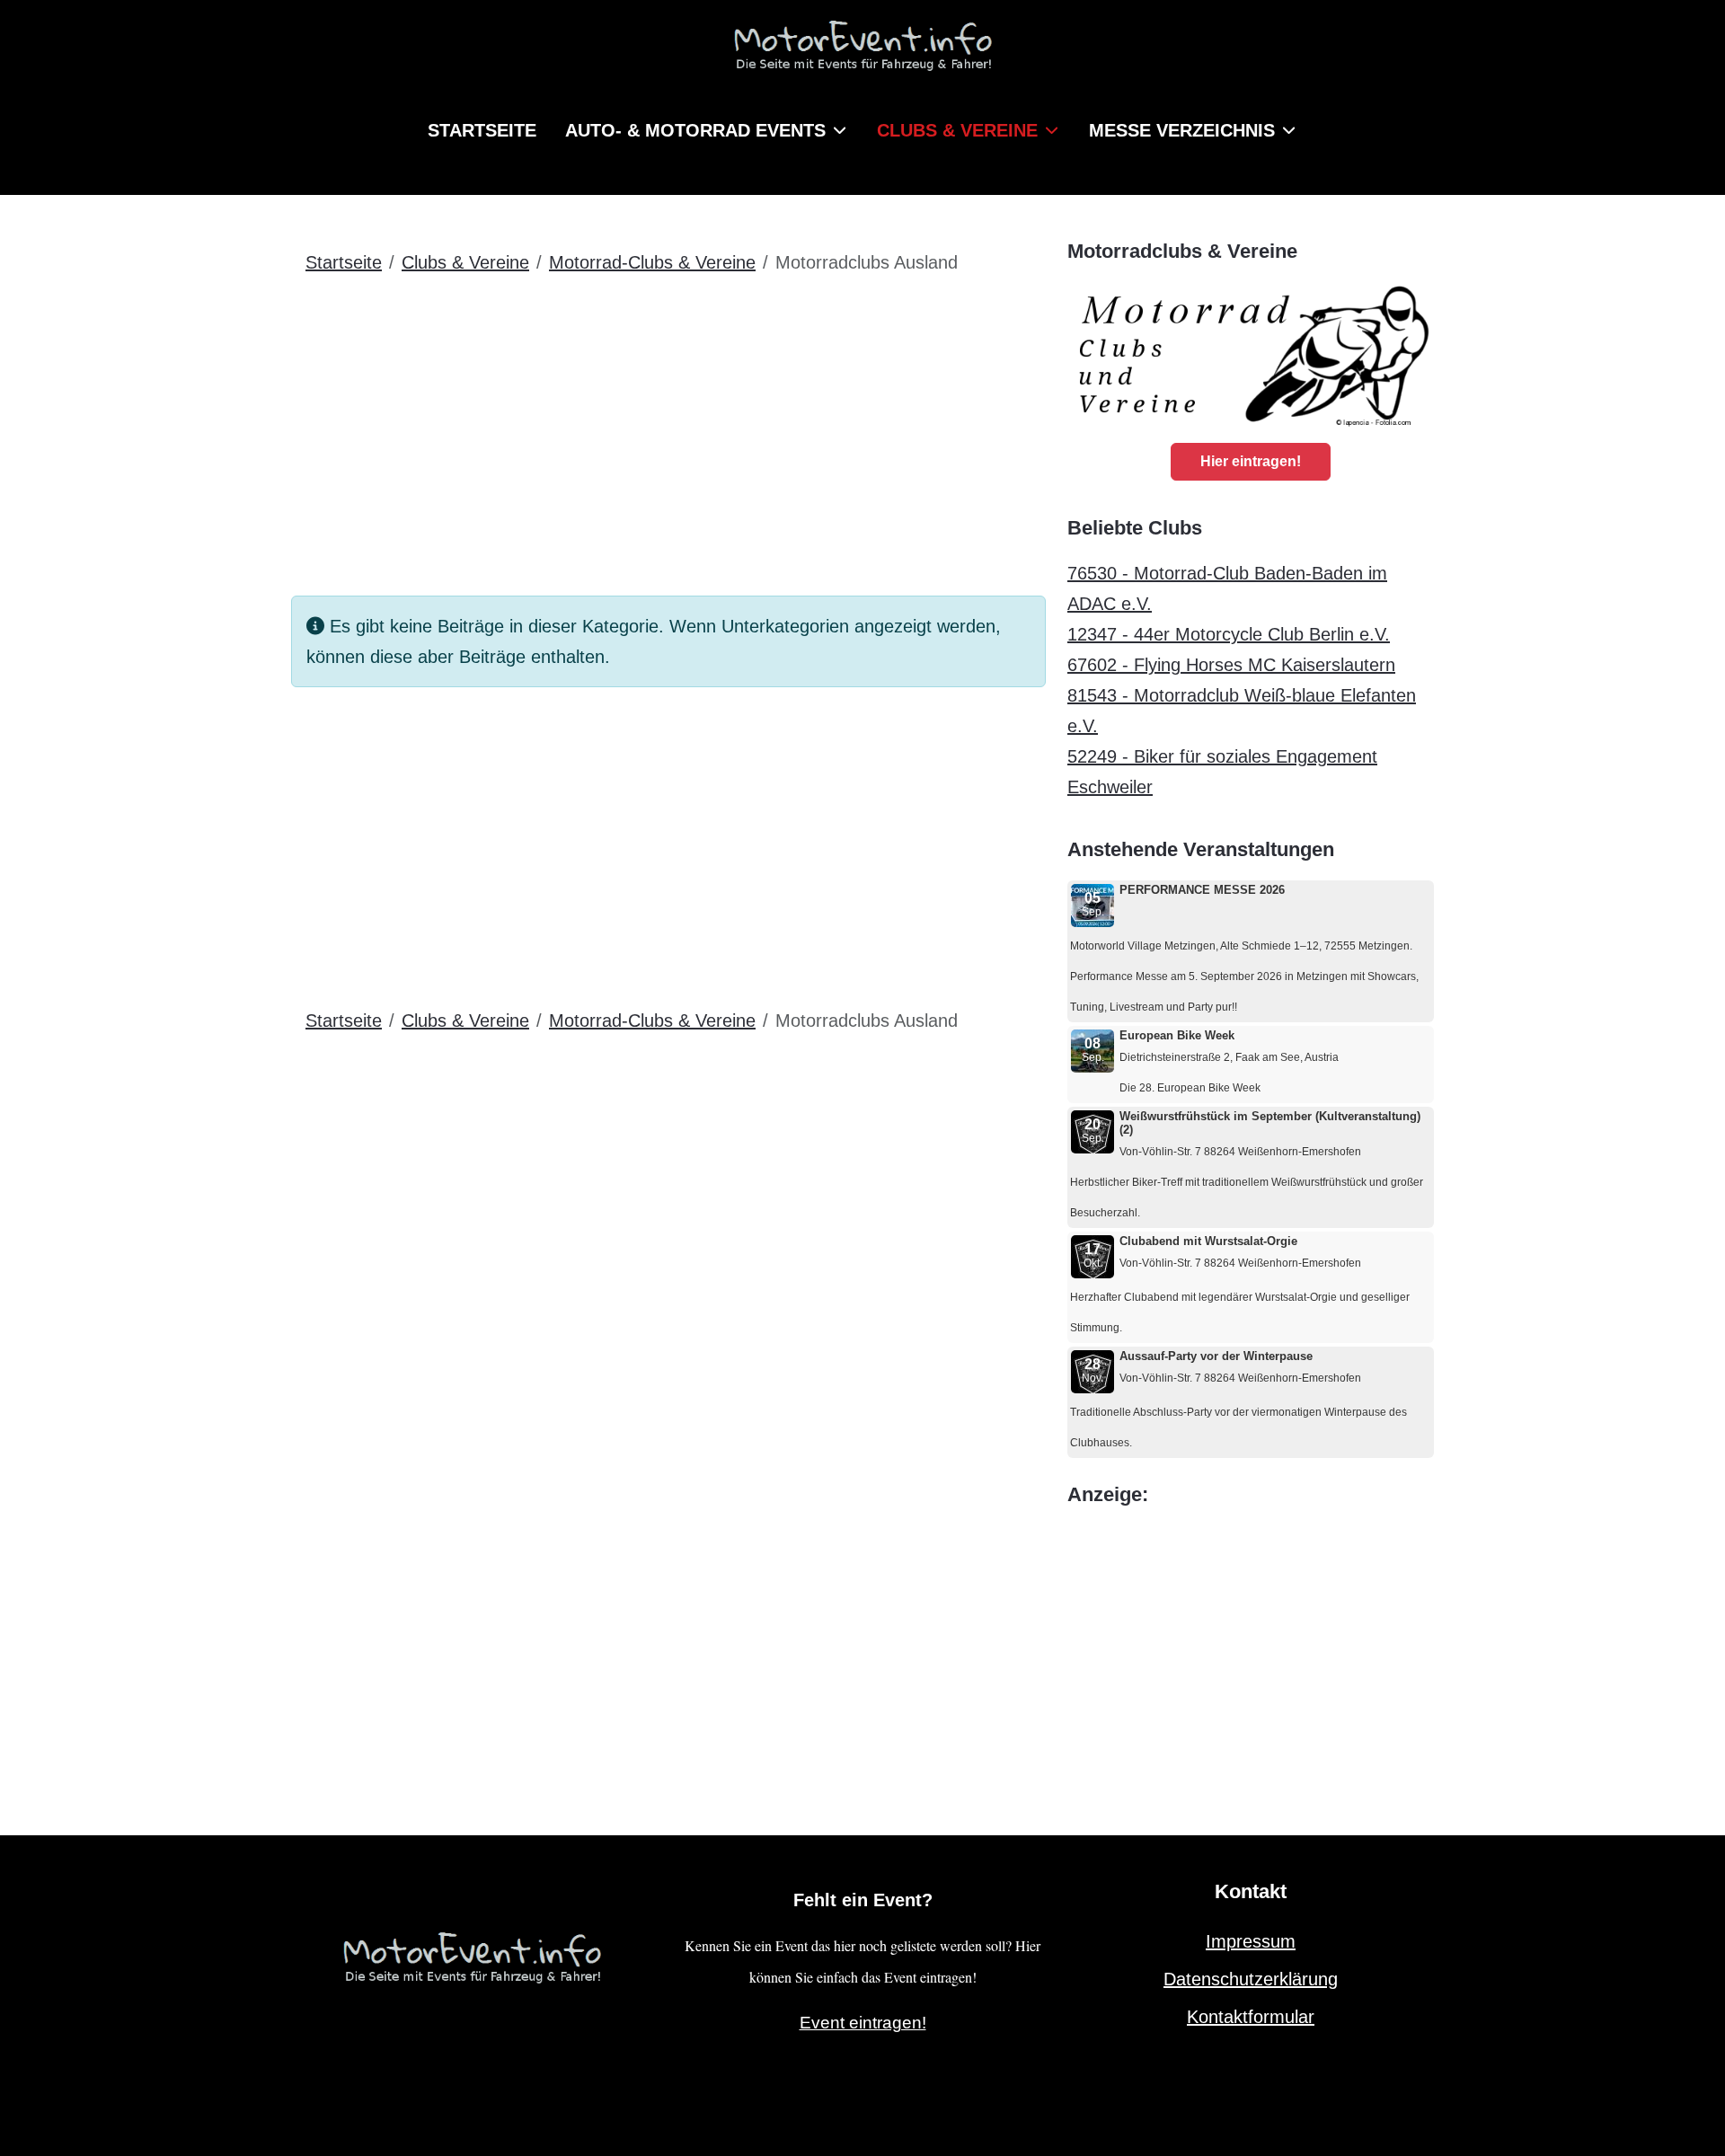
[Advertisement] (668, 425)
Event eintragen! (863, 2023)
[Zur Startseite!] (472, 1955)
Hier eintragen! (1251, 461)
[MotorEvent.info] (862, 53)
